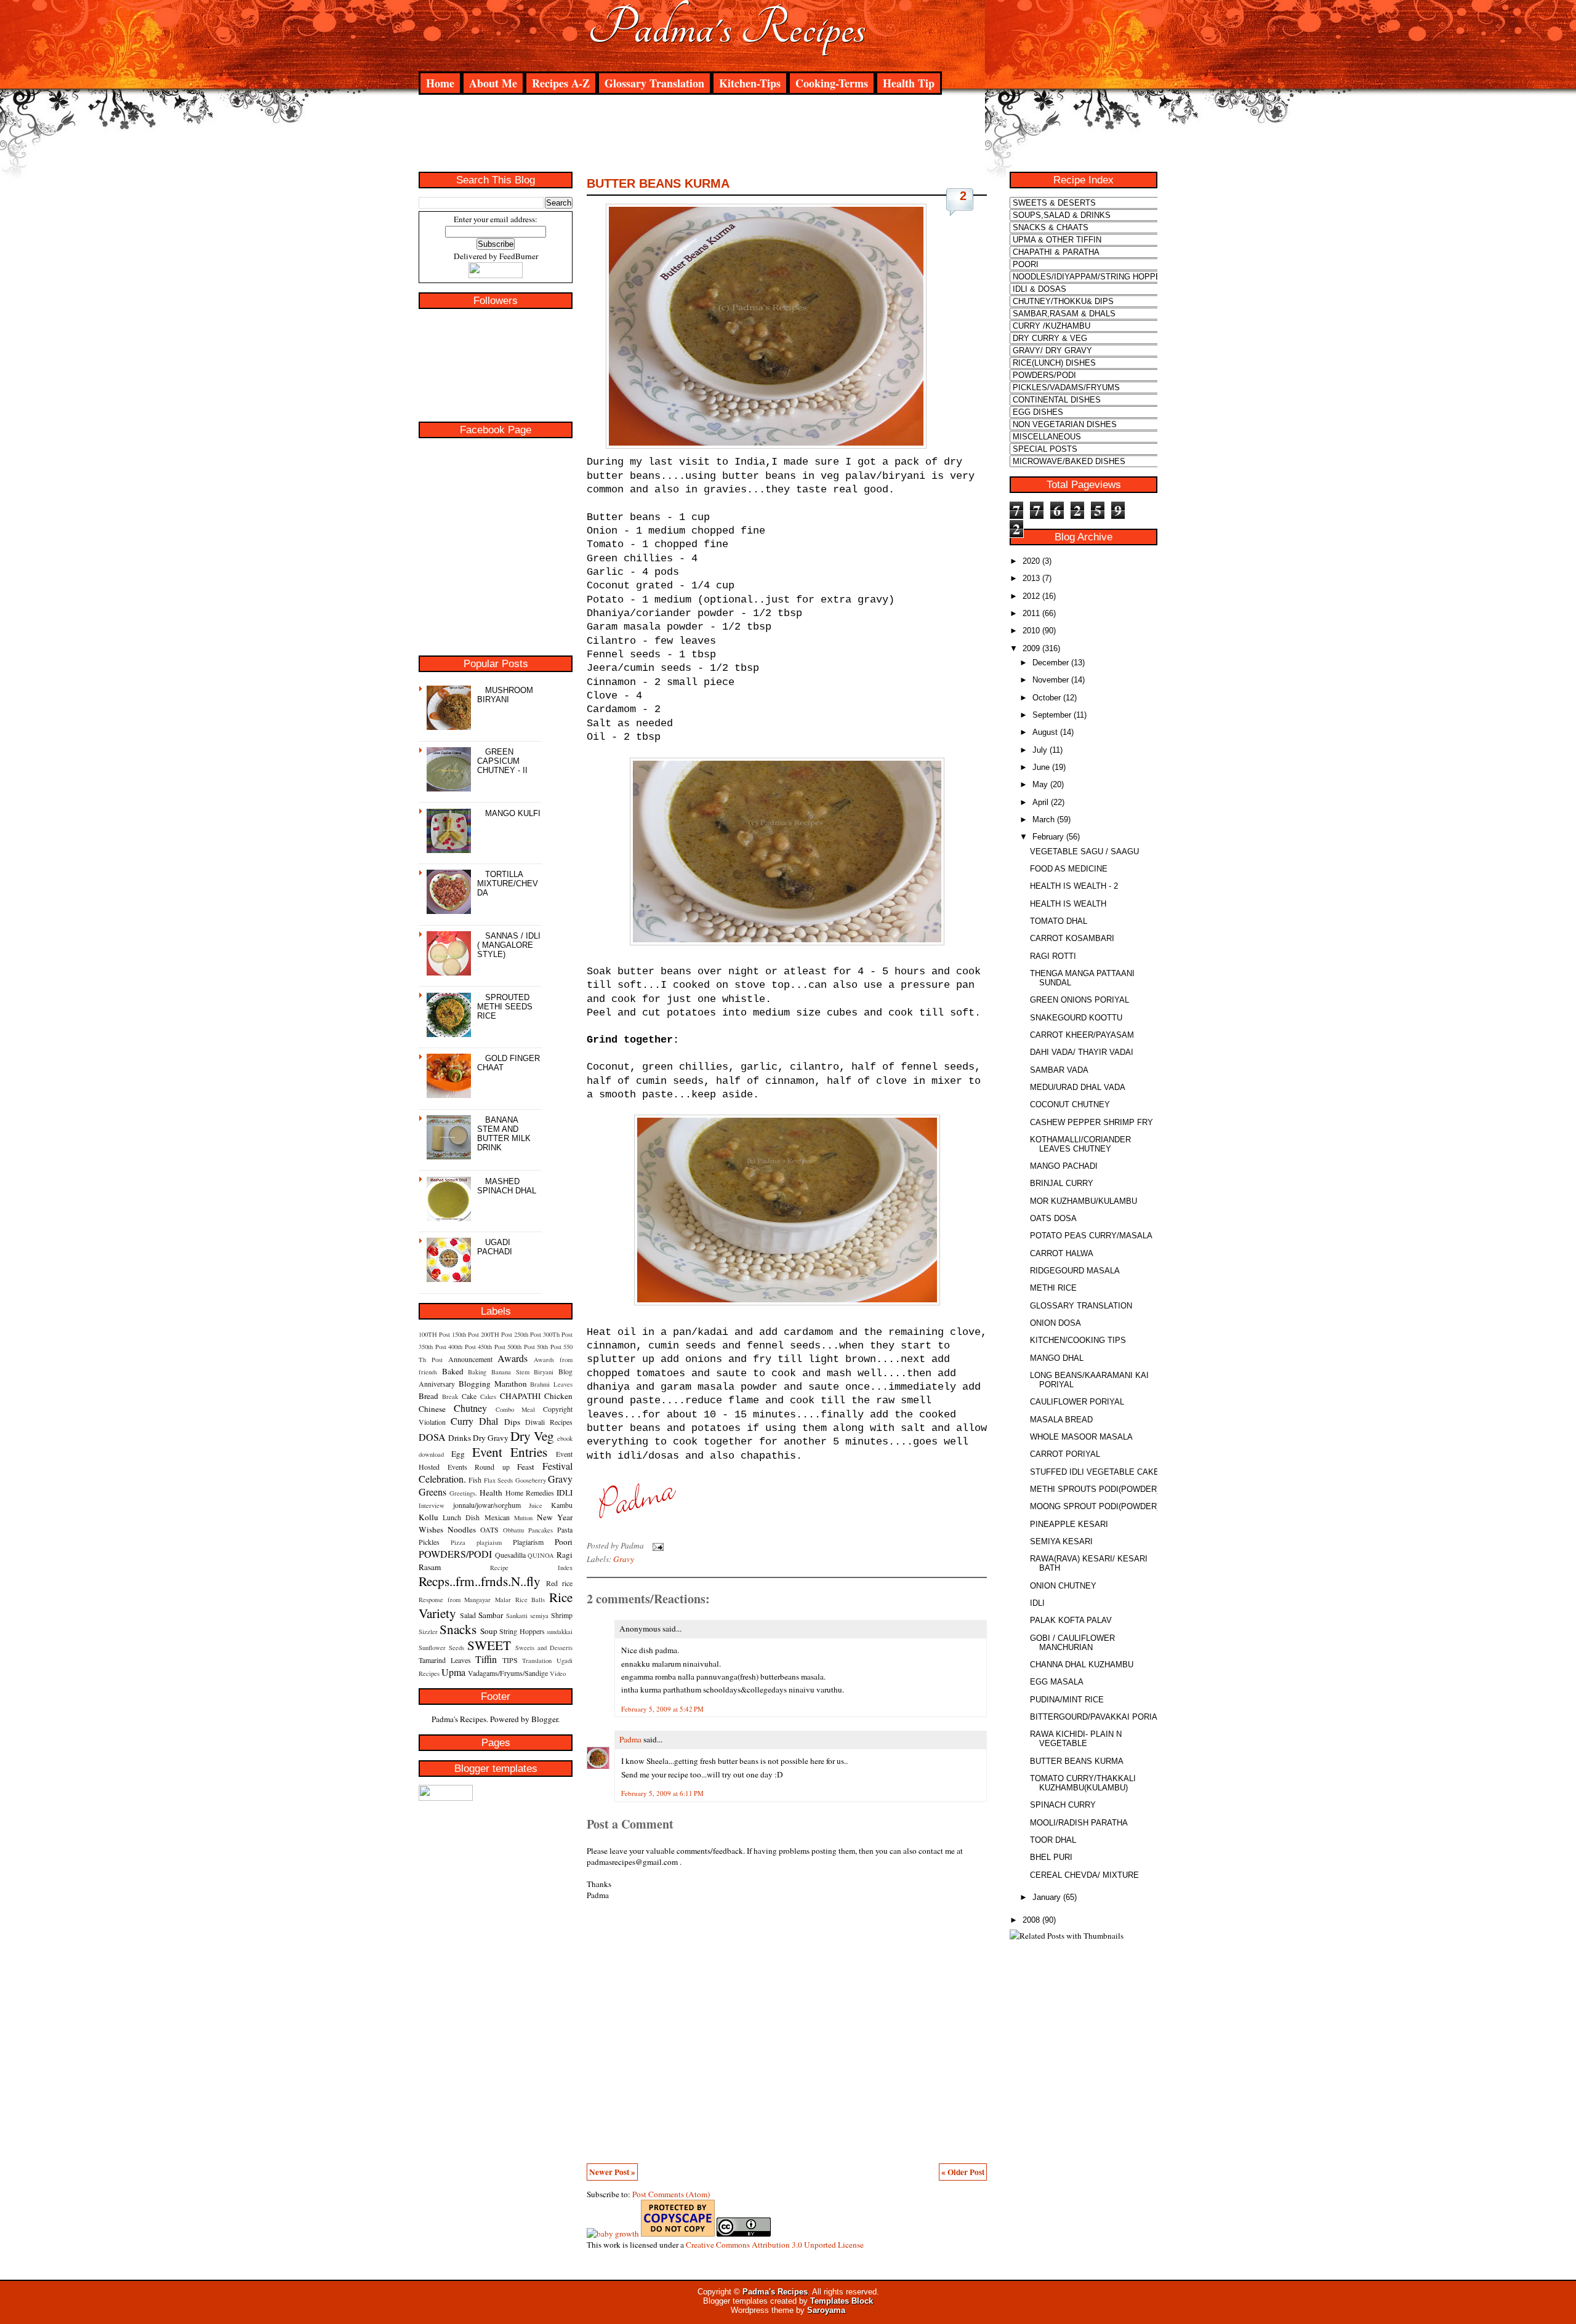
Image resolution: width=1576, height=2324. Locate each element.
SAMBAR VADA (1059, 1070)
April (1040, 802)
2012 (1031, 596)
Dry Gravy (491, 1438)
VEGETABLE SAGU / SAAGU (1084, 851)
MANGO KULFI (513, 813)
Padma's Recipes (727, 28)
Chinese (432, 1409)
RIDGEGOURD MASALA (1075, 1271)
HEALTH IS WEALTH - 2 (1074, 886)
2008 (1031, 1920)
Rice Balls (530, 1600)
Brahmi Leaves (551, 1384)
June (1041, 767)
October (1047, 698)
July (1040, 750)
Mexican (497, 1517)
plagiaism (489, 1542)
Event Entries (510, 1452)
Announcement (470, 1359)
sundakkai (560, 1632)
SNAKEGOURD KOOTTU (1076, 1018)
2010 (1031, 631)
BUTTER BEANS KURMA (658, 183)
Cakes (488, 1396)
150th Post (465, 1334)
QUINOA (541, 1555)
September (1052, 715)
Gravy (560, 1479)
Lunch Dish (461, 1517)
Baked (453, 1371)
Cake (469, 1396)
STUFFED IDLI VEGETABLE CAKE (1095, 1472)
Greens (432, 1492)
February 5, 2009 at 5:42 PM (662, 1709)
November (1051, 680)
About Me (493, 83)
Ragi (565, 1555)
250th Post (528, 1334)
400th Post (462, 1347)
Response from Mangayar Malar (465, 1600)
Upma (453, 1672)
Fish (475, 1480)
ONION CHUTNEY (1063, 1586)
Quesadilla (510, 1555)
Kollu (428, 1517)
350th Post (432, 1347)
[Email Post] (656, 1545)
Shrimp (562, 1615)
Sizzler (428, 1632)
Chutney (470, 1408)
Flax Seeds (498, 1480)
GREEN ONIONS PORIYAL (1079, 1000)
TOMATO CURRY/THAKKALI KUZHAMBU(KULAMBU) (1083, 1783)
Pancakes (541, 1530)
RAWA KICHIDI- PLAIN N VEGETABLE (1076, 1739)
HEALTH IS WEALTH (1068, 904)
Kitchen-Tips (750, 83)
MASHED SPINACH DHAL (507, 1186)
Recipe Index (531, 1568)
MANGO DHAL (1057, 1358)
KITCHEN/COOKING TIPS (1078, 1340)
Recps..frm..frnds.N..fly (480, 1581)
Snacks (458, 1629)
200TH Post (497, 1334)
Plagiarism (528, 1542)
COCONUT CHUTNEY (1070, 1104)
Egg (458, 1454)
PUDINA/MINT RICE (1067, 1700)
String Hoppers (522, 1631)
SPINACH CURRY (1063, 1805)
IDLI (565, 1493)
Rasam (430, 1567)
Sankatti (517, 1616)
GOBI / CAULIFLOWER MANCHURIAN (1072, 1643)
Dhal (488, 1421)
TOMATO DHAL (1059, 921)
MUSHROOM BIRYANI (505, 695)
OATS (489, 1529)
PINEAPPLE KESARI (1069, 1524)
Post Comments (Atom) (671, 2194)
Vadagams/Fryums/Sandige (508, 1673)
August (1045, 732)
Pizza (458, 1542)
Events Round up (479, 1467)
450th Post (492, 1347)
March (1043, 819)
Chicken (558, 1396)
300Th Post (558, 1334)
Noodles (462, 1529)
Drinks (460, 1438)
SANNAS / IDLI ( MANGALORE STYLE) (509, 945)
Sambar (491, 1615)
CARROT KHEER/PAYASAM (1082, 1035)
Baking (477, 1372)
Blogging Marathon (493, 1384)
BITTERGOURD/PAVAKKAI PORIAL (1096, 1717)
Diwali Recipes (549, 1422)
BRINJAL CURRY (1062, 1183)
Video (558, 1673)
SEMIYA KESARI (1061, 1541)
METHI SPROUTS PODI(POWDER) (1095, 1489)
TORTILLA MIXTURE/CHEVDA (508, 884)
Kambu (562, 1505)
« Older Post (963, 2172)
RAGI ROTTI (1053, 956)
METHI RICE (1053, 1288)
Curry (462, 1421)
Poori (564, 1542)
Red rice (559, 1583)
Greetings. (463, 1493)
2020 (1031, 561)
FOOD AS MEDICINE (1069, 869)
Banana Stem (510, 1372)
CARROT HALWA (1062, 1253)
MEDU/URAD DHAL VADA (1078, 1087)
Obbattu (513, 1530)
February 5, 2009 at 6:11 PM (662, 1793)
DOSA (432, 1437)
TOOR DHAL (1053, 1840)
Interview (432, 1505)
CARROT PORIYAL (1065, 1454)
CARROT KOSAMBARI (1072, 938)
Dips (512, 1422)
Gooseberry (531, 1480)
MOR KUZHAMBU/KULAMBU (1083, 1201)
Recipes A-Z (561, 83)
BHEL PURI (1051, 1857)
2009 (1031, 648)
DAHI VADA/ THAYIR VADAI (1082, 1052)
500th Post (521, 1347)
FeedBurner (519, 256)
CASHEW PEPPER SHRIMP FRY (1092, 1122)
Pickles (429, 1542)
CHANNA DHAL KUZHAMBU (1082, 1665)
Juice (536, 1505)
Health (491, 1493)
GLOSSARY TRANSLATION (1081, 1306)
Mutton (523, 1518)
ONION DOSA (1055, 1323)
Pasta (565, 1529)
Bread (428, 1396)
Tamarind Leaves (445, 1660)
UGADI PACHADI (495, 1247)
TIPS (510, 1660)
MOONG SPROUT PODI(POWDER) (1095, 1506)
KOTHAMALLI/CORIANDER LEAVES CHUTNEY (1080, 1144)
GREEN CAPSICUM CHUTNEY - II (502, 761)
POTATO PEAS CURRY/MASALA (1091, 1236)
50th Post (549, 1347)
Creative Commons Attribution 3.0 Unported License (775, 2245)
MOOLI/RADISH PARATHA (1079, 1823)
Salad (468, 1615)
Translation (537, 1661)
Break (450, 1396)
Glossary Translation (654, 83)
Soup (489, 1631)
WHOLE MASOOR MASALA (1081, 1437)
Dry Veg (532, 1436)
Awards (513, 1358)
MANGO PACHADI (1064, 1166)
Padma (630, 1739)
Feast (526, 1467)
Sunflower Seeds (441, 1648)
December (1051, 663)
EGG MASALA (1057, 1682)
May (1040, 784)
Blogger (545, 1719)
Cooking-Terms (832, 83)
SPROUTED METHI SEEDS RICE (505, 1007)
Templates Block (842, 2301)
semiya (539, 1616)
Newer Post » (612, 2172)
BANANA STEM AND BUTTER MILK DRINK (504, 1134)
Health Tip (909, 83)
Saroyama (826, 2310)
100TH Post (434, 1334)
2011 (1031, 613)
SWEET (489, 1645)
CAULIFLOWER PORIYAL (1077, 1402)
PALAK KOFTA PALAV (1071, 1620)
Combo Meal (516, 1409)
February (1048, 837)
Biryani (544, 1372)
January (1047, 1897)
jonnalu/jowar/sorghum (487, 1505)
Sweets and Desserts (544, 1648)
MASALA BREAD (1061, 1420)
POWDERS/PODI (455, 1554)
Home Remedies (530, 1493)
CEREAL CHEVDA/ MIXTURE (1084, 1875)
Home (440, 83)
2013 (1031, 578)
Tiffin (486, 1659)
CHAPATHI (520, 1396)
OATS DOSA (1053, 1218)
